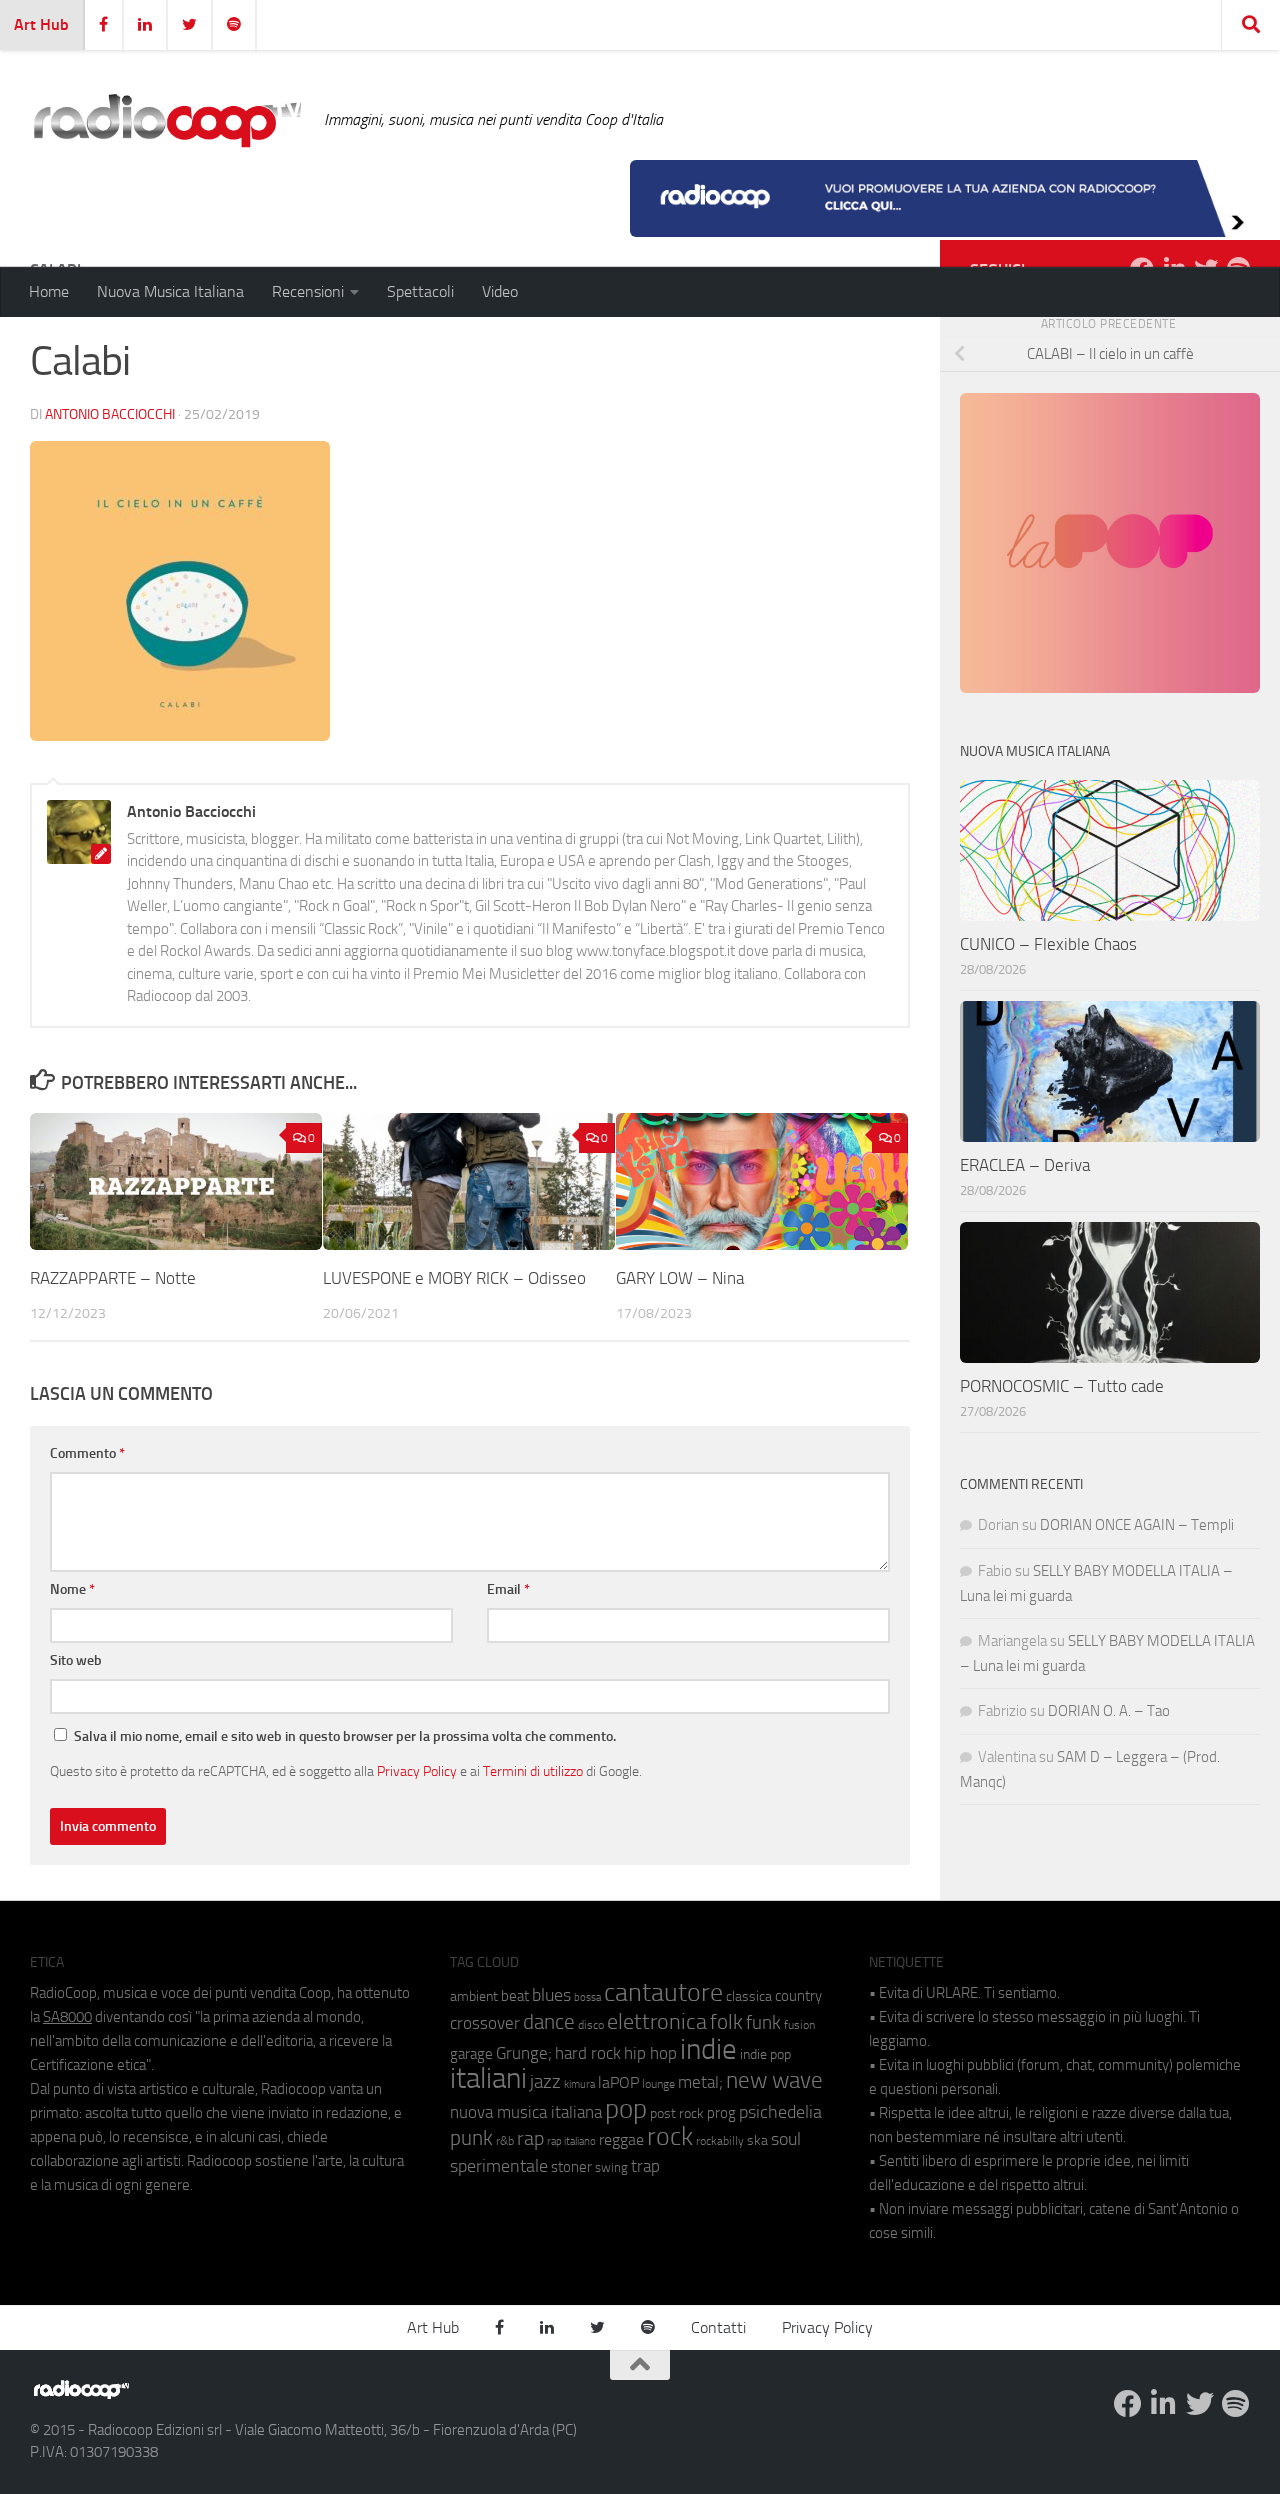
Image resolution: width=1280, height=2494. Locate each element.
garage (471, 2054)
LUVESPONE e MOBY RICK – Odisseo (454, 1278)
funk (763, 2023)
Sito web (76, 1660)
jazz (545, 2082)
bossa (587, 1997)
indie (708, 2049)
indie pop (765, 2054)
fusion (799, 2024)
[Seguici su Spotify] (1236, 2404)
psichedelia (780, 2112)
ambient (474, 1996)
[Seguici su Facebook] (1128, 2404)
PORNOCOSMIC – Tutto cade (1062, 1386)
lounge (658, 2084)
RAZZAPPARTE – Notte (113, 1278)
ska (757, 2140)
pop (626, 2109)
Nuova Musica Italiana (170, 291)
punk (471, 2138)
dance (549, 2021)
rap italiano (571, 2141)
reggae (621, 2139)
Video (500, 291)
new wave (774, 2080)
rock (670, 2136)
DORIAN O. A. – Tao (1109, 1711)
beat (515, 1996)
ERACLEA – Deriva (1025, 1165)
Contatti (718, 2327)
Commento (87, 1453)
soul (786, 2139)
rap (530, 2138)
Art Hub (41, 24)
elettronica (657, 2021)
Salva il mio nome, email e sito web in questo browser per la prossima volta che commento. (345, 1736)
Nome (72, 1589)
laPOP (618, 2083)
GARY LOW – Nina (680, 1278)
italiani (488, 2078)
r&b (505, 2140)
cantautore (663, 1992)
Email (508, 1589)
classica (749, 1996)
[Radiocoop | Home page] (167, 120)
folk (726, 2022)
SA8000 (67, 2017)
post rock (677, 2113)
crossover (485, 2023)
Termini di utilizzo (533, 1771)
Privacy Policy (417, 1771)
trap (645, 2166)
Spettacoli (420, 291)
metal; (700, 2082)
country (798, 1996)
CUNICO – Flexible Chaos (1048, 944)
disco (591, 2025)
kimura (579, 2084)
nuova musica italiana (526, 2112)
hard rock (588, 2053)
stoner (571, 2167)
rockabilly (720, 2141)
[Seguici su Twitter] (1200, 2404)
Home (49, 291)
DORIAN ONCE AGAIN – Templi (1137, 1525)
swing (611, 2167)
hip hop (650, 2053)
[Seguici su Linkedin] (1164, 2404)
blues (551, 1995)
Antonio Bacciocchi (110, 414)
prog (721, 2113)
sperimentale (499, 2166)
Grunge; (524, 2053)
